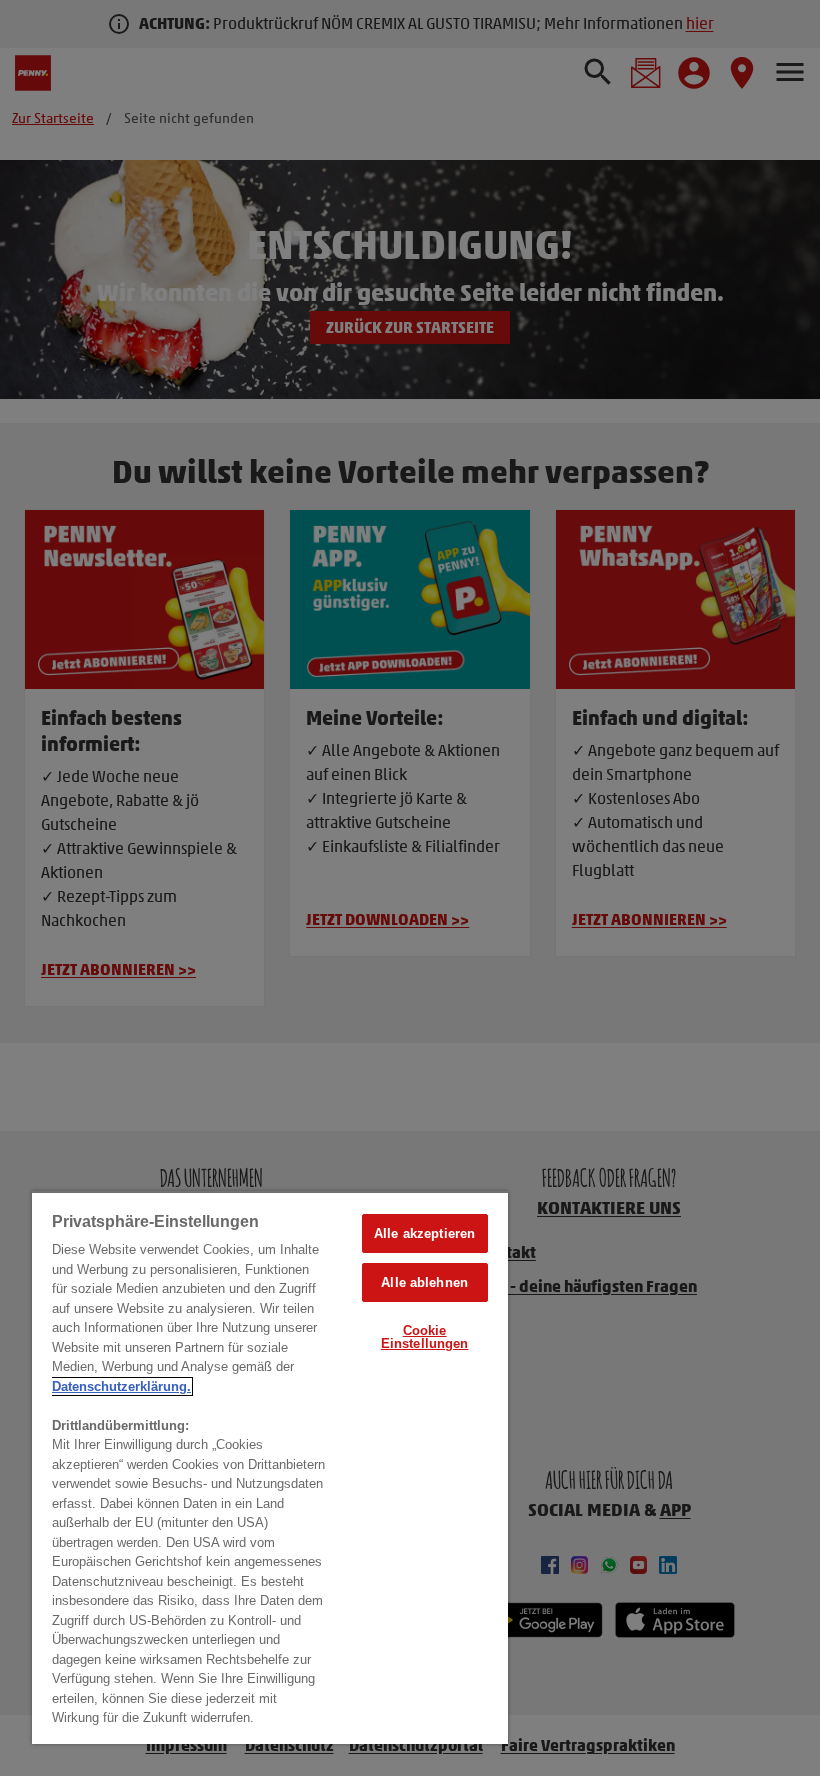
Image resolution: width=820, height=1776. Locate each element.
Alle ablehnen (424, 1282)
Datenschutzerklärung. (121, 1386)
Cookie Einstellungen (425, 1337)
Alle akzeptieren (424, 1233)
